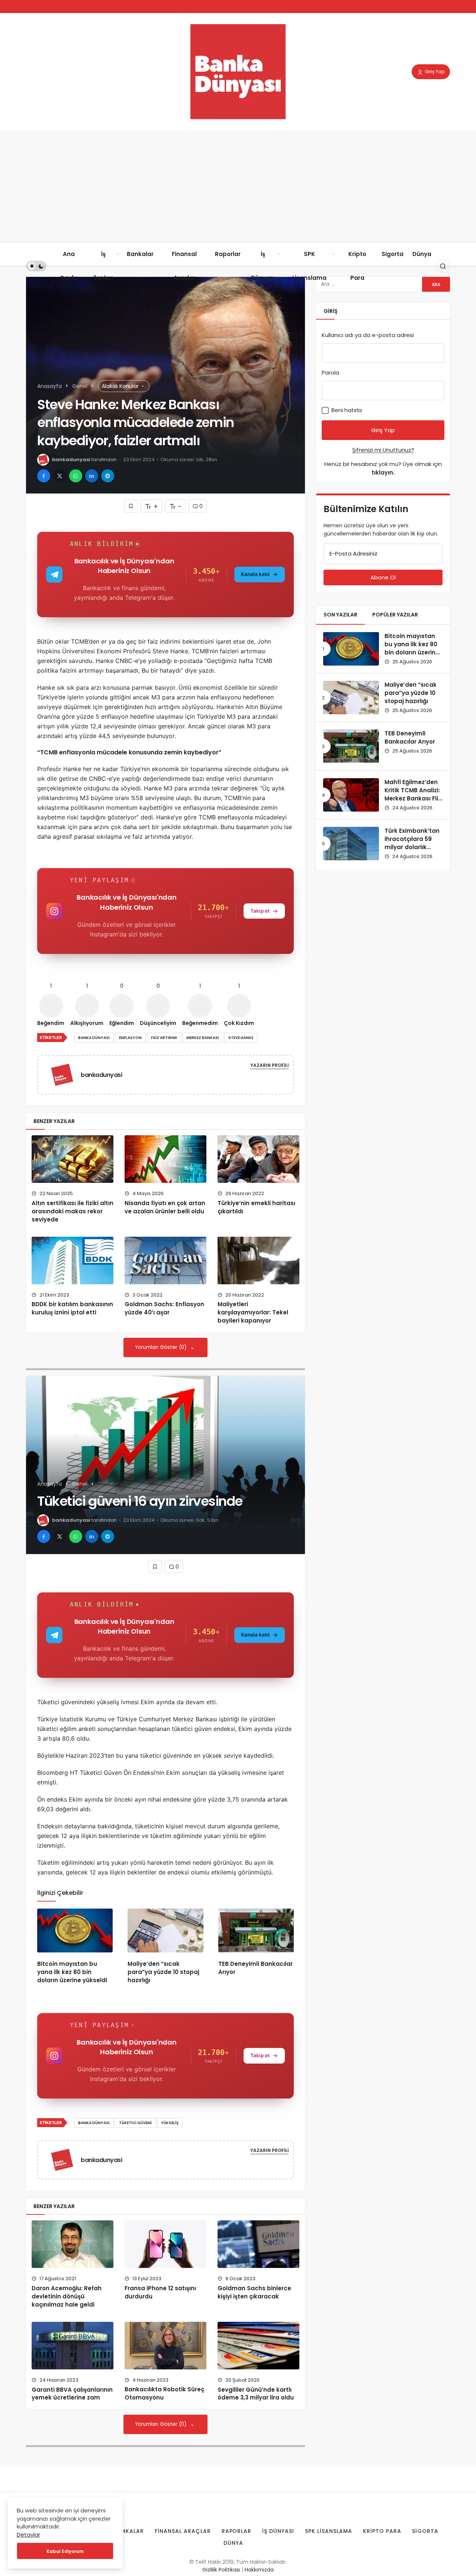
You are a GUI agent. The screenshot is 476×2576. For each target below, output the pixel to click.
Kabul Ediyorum (65, 2551)
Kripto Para (357, 266)
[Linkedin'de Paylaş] (92, 476)
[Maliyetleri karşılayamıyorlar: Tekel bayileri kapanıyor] (258, 1261)
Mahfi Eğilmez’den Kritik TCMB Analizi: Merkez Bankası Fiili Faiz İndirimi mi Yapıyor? (413, 798)
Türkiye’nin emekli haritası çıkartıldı (256, 1207)
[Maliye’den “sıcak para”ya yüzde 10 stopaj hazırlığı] (165, 1931)
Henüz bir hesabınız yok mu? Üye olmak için (383, 468)
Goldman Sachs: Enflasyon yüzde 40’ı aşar (164, 1308)
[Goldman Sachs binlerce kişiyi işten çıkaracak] (258, 2244)
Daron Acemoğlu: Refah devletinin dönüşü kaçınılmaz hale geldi (67, 2296)
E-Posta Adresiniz (353, 554)
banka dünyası (94, 1038)
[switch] (36, 266)
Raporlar (228, 254)
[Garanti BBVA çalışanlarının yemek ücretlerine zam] (73, 2346)
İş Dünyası (263, 266)
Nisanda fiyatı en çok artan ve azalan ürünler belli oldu (165, 1207)
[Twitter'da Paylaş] (60, 476)
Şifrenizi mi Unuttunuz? (383, 450)
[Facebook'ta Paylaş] (44, 476)
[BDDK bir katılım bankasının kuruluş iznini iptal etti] (73, 1261)
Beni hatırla (346, 410)
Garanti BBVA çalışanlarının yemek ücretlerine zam (72, 2394)
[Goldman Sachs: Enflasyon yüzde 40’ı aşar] (165, 1261)
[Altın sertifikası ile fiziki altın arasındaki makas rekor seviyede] (73, 1159)
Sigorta (393, 254)
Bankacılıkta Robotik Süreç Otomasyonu (164, 2394)
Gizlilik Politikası (221, 2570)
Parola (330, 373)
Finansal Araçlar (184, 266)
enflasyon (130, 1038)
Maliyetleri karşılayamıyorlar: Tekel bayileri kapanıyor (253, 1313)
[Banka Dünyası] (238, 71)
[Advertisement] (238, 186)
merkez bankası (203, 1038)
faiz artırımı (164, 1038)
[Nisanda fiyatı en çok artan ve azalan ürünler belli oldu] (165, 1159)
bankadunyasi (71, 459)
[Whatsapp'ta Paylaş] (76, 476)
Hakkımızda (259, 2570)
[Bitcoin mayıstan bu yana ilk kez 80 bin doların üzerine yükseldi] (75, 1931)
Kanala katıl (255, 574)
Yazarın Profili (269, 1065)
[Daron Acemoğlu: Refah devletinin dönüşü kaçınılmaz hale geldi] (73, 2244)
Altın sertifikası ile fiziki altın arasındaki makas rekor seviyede (73, 1211)
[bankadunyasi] (65, 1074)
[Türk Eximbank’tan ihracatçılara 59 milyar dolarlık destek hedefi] (351, 844)
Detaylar (28, 2535)
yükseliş (170, 2123)
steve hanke (241, 1038)
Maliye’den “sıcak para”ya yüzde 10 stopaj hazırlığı (163, 1972)
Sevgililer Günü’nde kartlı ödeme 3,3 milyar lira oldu (256, 2394)
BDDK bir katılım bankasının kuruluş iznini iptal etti (72, 1308)
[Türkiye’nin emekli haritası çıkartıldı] (258, 1159)
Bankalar (140, 254)
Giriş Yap (434, 72)
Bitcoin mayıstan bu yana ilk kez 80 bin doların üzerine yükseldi (72, 1972)
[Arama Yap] (443, 266)
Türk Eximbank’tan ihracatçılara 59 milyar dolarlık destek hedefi (412, 843)
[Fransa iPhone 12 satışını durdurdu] (165, 2244)
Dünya (422, 254)
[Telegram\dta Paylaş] (108, 476)
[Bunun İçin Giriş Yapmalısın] (131, 506)
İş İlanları (103, 266)
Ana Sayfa (69, 266)
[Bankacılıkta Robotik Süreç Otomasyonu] (165, 2346)
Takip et (260, 911)
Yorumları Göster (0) (162, 1347)
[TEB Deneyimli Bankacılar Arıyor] (256, 1931)
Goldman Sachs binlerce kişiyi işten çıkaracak (254, 2292)
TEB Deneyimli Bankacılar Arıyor (410, 737)
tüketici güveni (135, 2123)
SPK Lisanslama (309, 266)
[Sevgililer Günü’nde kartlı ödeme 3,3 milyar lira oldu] (258, 2346)
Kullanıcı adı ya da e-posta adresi (368, 335)
